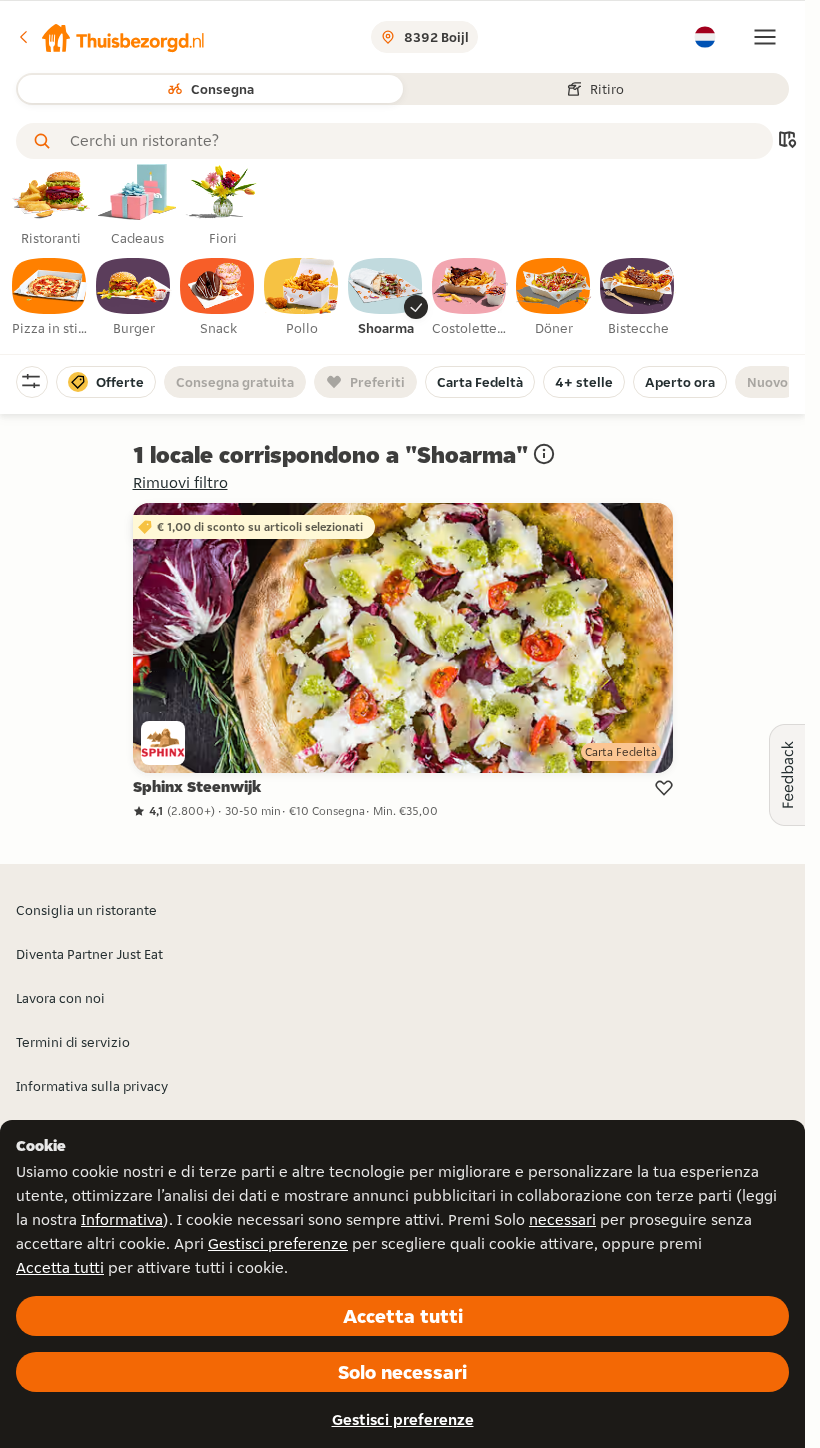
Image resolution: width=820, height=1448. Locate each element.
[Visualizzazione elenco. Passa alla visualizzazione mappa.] (787, 141)
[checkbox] (50, 298)
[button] (111, 37)
